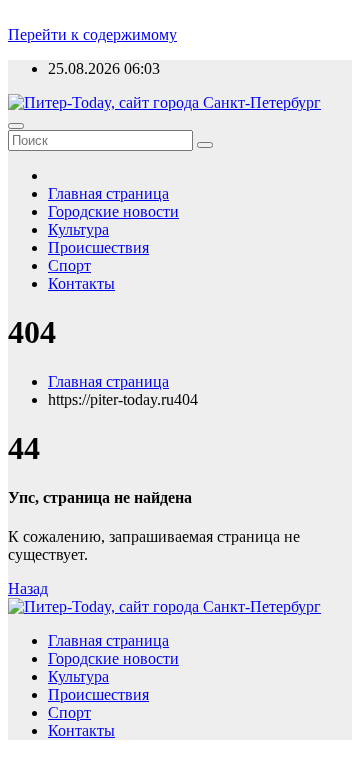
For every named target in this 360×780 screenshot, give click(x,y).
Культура (78, 229)
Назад (28, 588)
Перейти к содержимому (92, 34)
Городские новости (113, 211)
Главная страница (108, 193)
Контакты (81, 283)
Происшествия (98, 247)
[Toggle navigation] (16, 126)
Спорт (69, 265)
